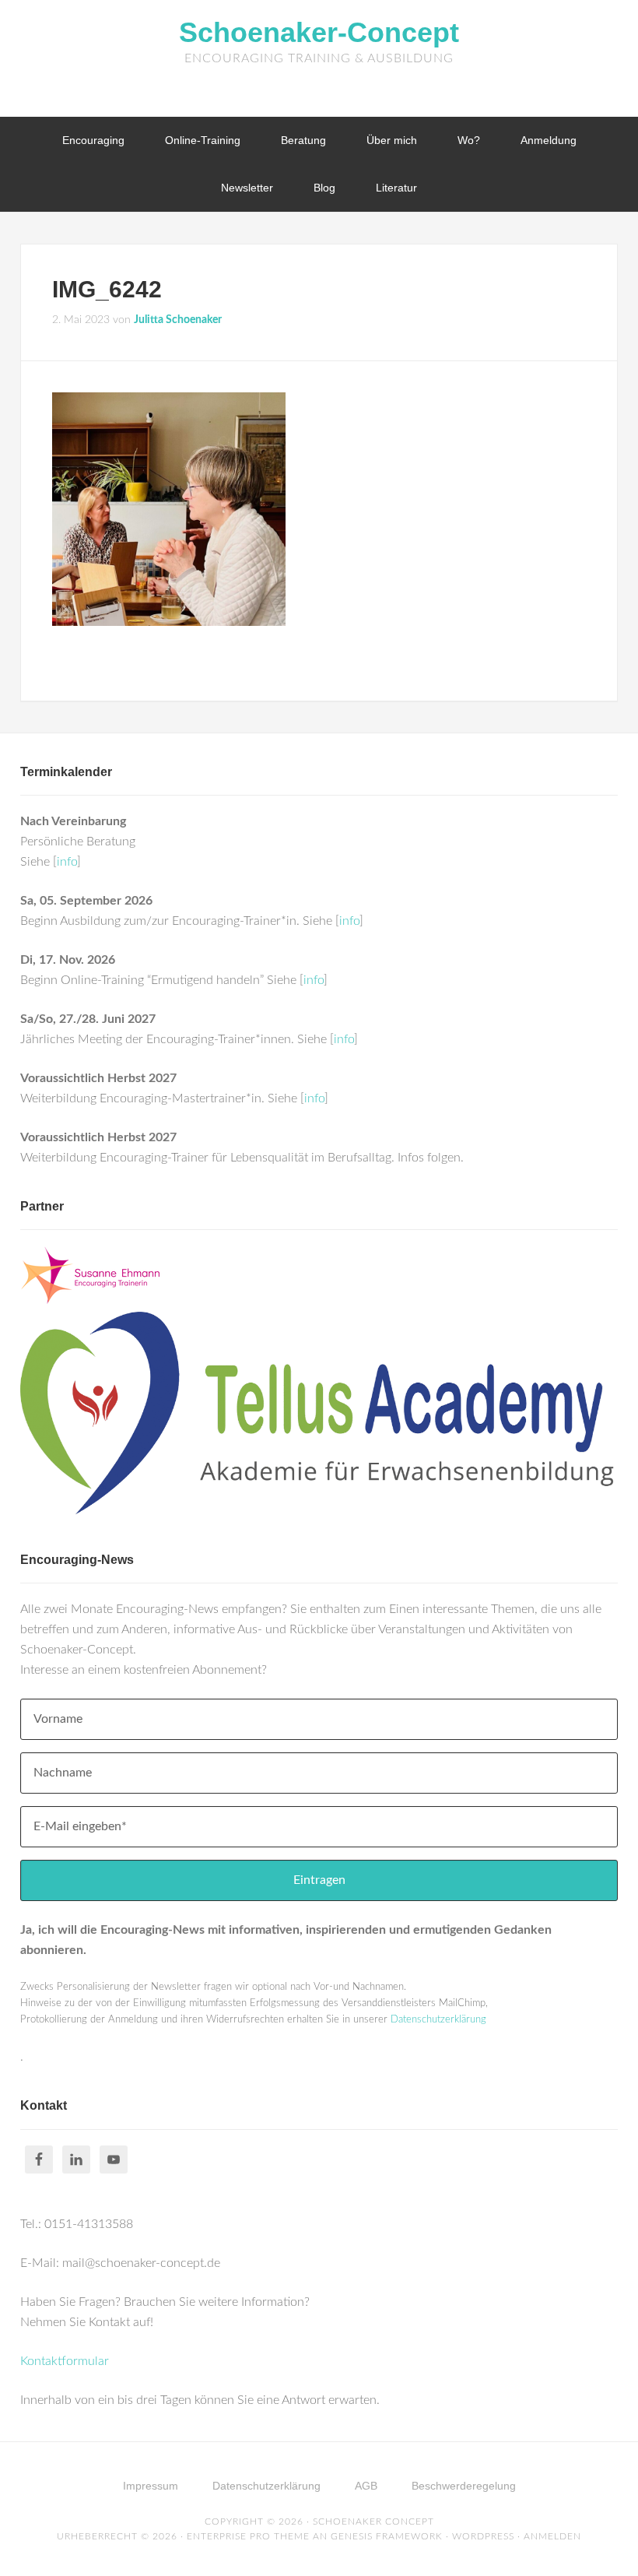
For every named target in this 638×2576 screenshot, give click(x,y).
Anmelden (552, 2536)
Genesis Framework (387, 2536)
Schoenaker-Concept (319, 32)
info (67, 862)
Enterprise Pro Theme (248, 2536)
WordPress (483, 2536)
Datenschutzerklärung (438, 2020)
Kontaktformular (65, 2361)
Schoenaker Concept (373, 2522)
